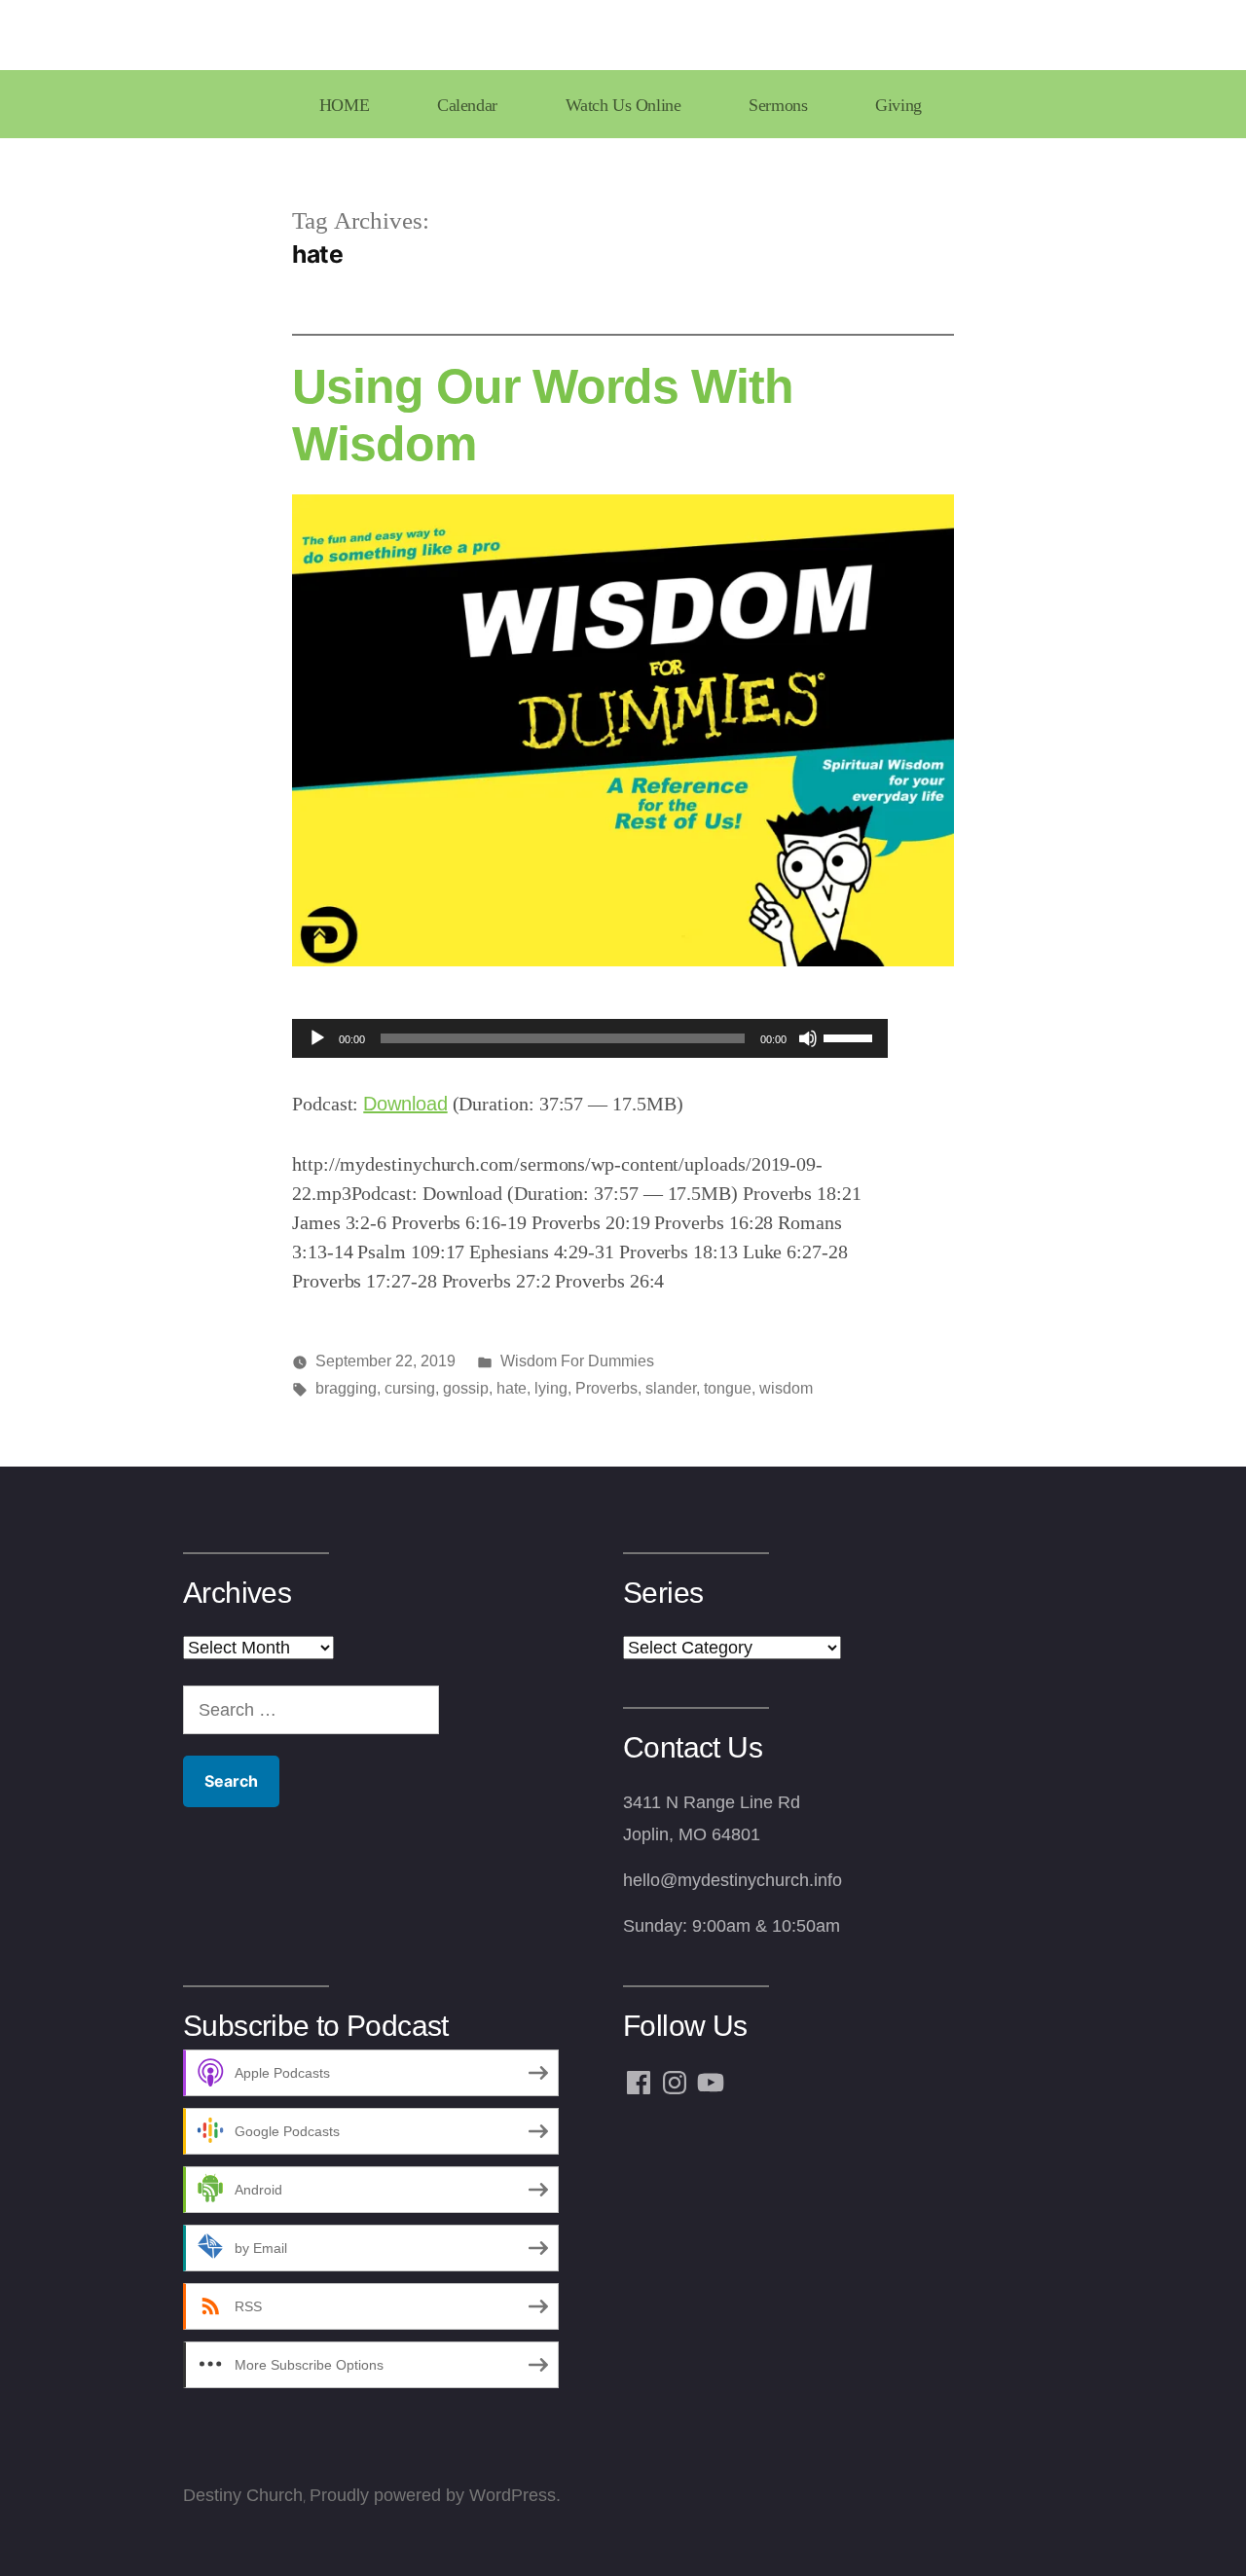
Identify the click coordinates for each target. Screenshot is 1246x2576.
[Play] (317, 1038)
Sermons (778, 105)
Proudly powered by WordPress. (435, 2495)
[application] (590, 1038)
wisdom (786, 1388)
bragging (346, 1388)
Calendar (467, 105)
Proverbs (606, 1388)
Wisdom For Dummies (577, 1361)
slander (671, 1388)
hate (512, 1388)
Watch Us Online (623, 105)
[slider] (851, 1036)
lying (551, 1388)
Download (405, 1104)
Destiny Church (243, 2495)
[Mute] (808, 1038)
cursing (410, 1388)
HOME (344, 105)
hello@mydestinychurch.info (733, 1880)
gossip (466, 1388)
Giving (898, 105)
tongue (728, 1388)
